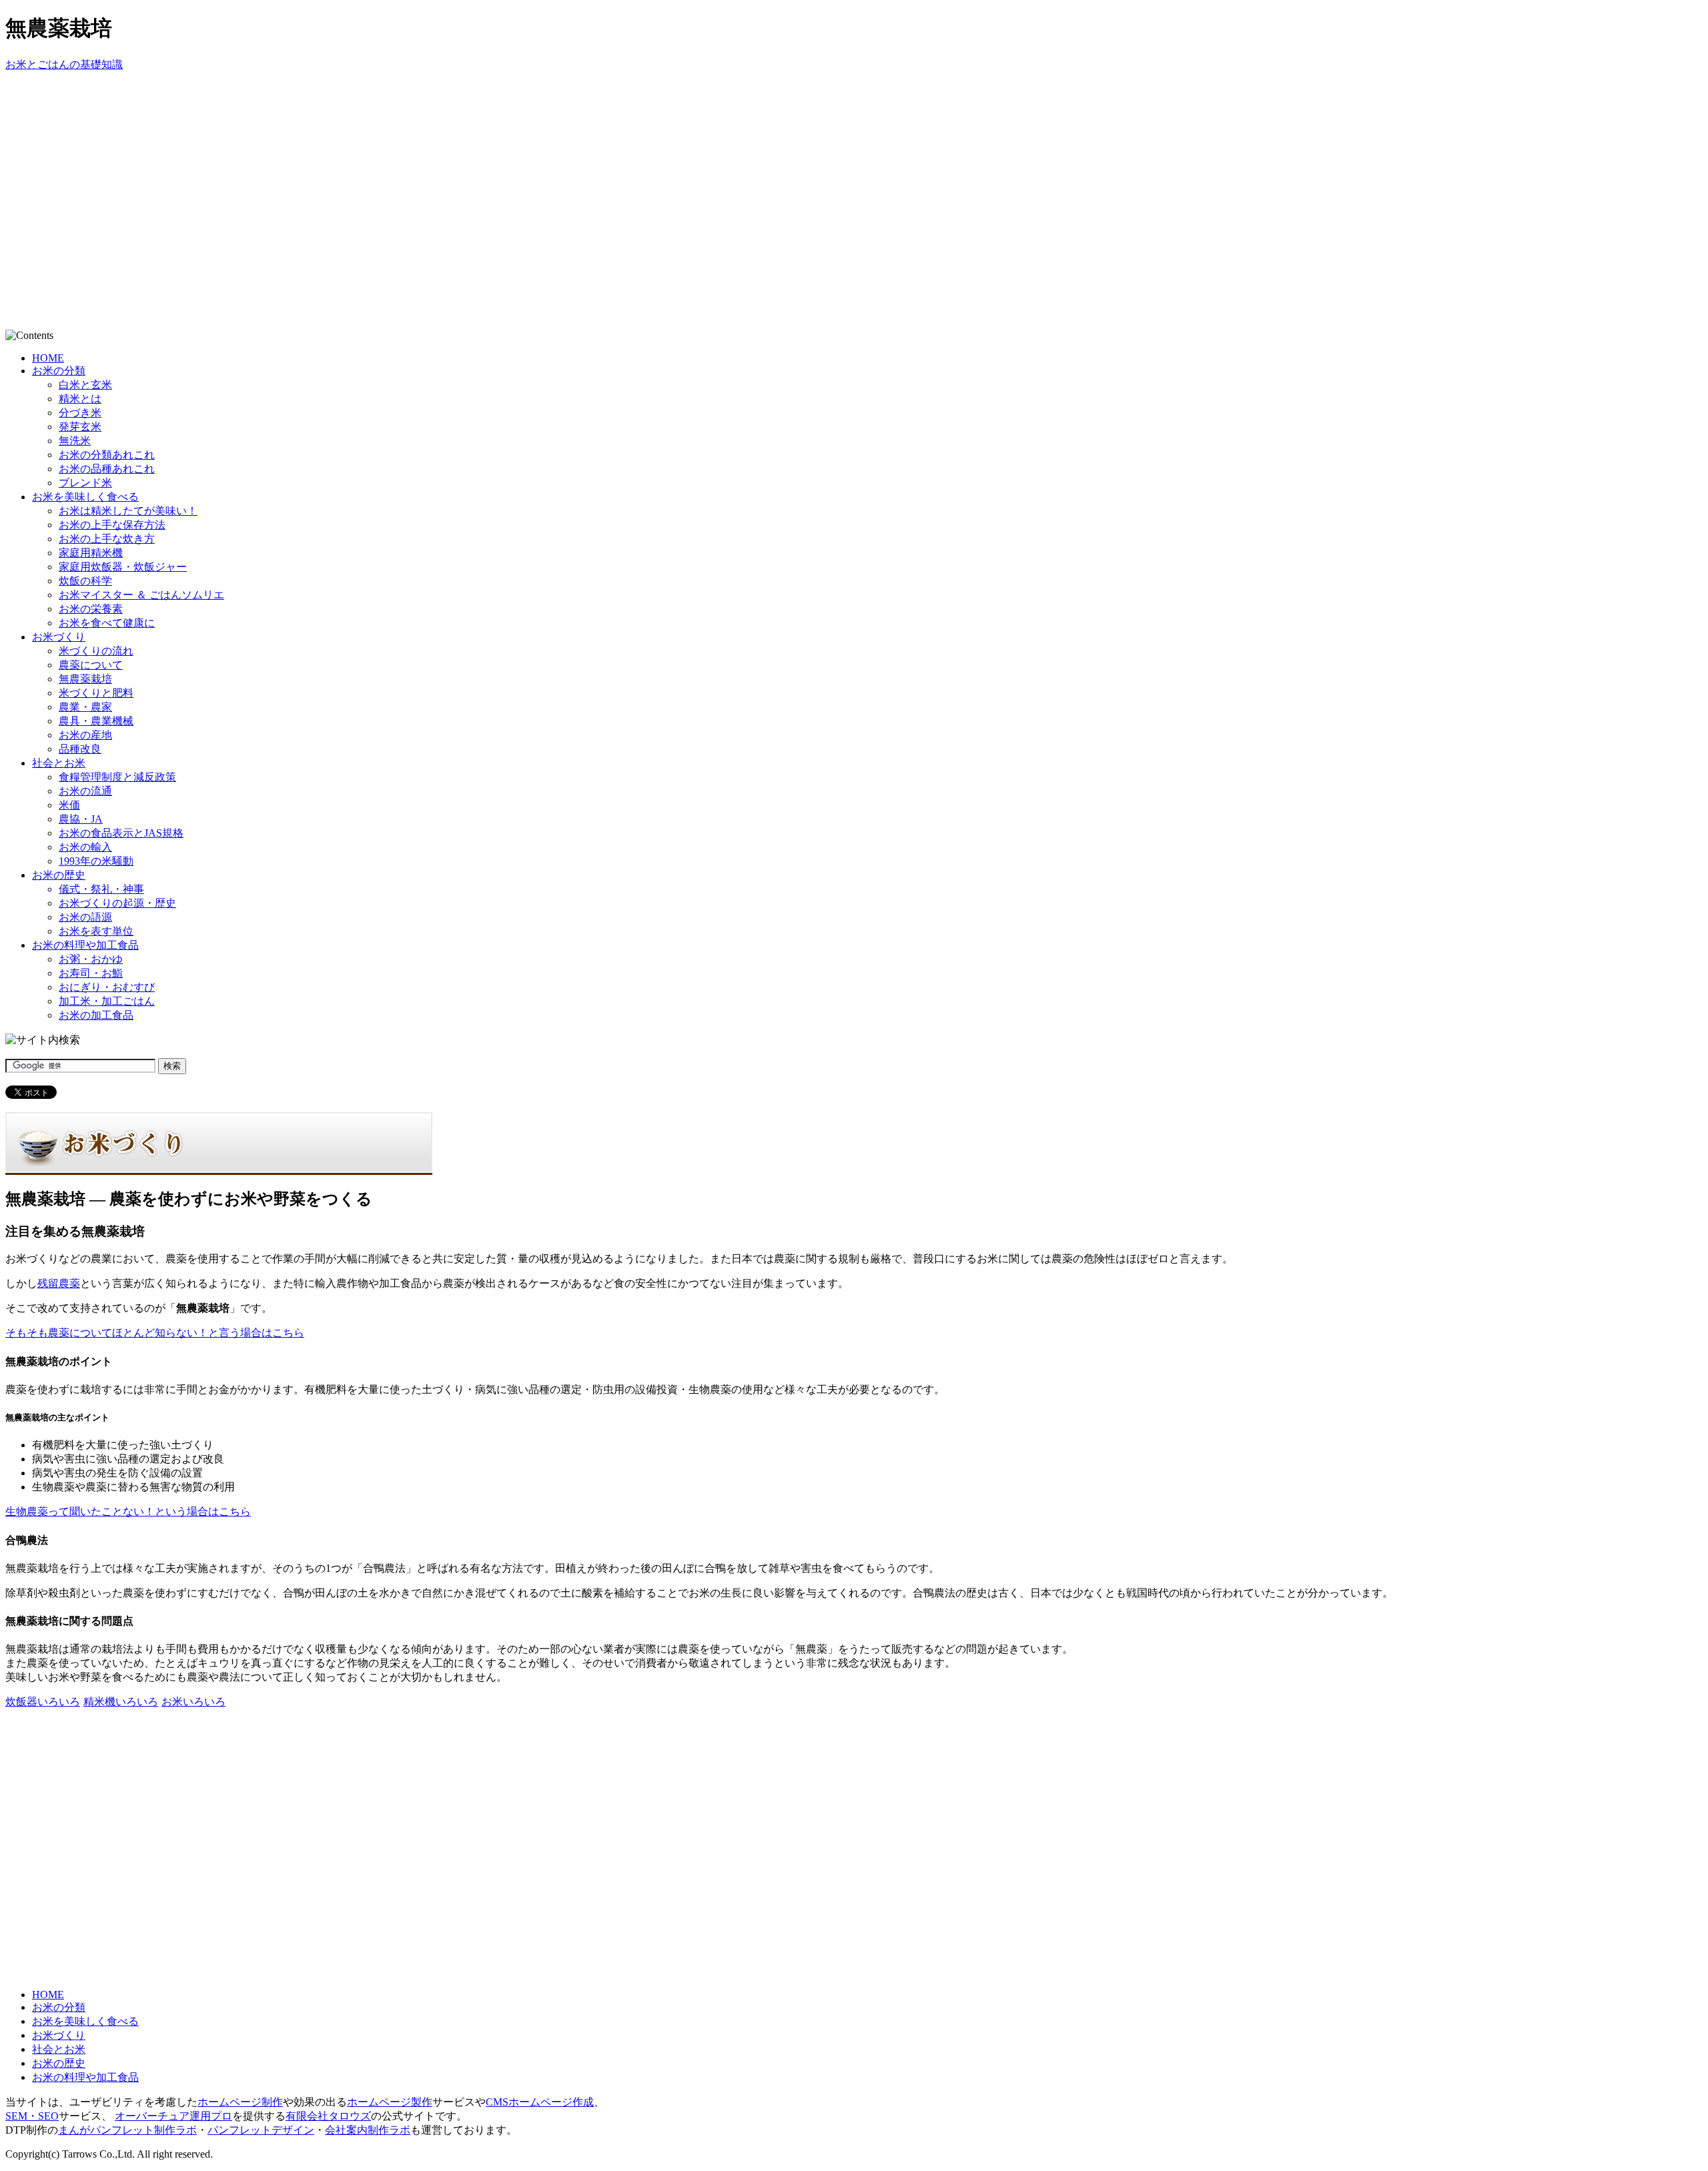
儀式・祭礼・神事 (101, 889)
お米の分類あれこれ (107, 455)
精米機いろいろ (121, 1702)
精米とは (80, 399)
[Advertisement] (248, 102)
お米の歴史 (59, 875)
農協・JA (81, 819)
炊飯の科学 (85, 581)
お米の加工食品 (96, 1015)
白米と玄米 (85, 385)
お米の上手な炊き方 (107, 539)
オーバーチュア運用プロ (173, 2116)
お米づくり (59, 637)
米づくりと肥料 (96, 693)
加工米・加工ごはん (107, 1001)
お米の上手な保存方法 (112, 525)
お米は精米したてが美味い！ (128, 511)
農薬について (91, 665)
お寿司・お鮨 (91, 973)
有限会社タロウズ (328, 2116)
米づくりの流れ (96, 651)
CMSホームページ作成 (540, 2102)
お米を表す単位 (96, 931)
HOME (48, 358)
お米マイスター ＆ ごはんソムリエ (141, 595)
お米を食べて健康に (107, 623)
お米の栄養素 (91, 609)
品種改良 (80, 749)
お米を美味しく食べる (85, 497)
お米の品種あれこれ (107, 469)
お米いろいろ (193, 1702)
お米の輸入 (85, 847)
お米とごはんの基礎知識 (64, 64)
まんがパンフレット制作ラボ (127, 2130)
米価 (69, 805)
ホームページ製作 (390, 2102)
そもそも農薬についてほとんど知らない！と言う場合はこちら (155, 1333)
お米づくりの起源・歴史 (117, 903)
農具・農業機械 (96, 721)
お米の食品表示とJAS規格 (121, 833)
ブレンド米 (85, 483)
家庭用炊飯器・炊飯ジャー (123, 567)
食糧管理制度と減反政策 (117, 777)
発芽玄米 (80, 427)
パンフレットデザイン (261, 2130)
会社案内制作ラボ (368, 2130)
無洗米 (75, 441)
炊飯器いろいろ (43, 1702)
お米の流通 (85, 791)
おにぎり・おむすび (107, 987)
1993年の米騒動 (96, 861)
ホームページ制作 (240, 2102)
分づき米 (80, 413)
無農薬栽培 (85, 679)
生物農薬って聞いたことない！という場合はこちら (128, 1511)
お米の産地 (85, 735)
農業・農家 (85, 707)
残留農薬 (59, 1283)
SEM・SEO (32, 2116)
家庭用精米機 (91, 553)
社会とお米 (59, 763)
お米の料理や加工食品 (85, 945)
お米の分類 (59, 371)
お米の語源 (85, 917)
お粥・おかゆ (91, 959)
